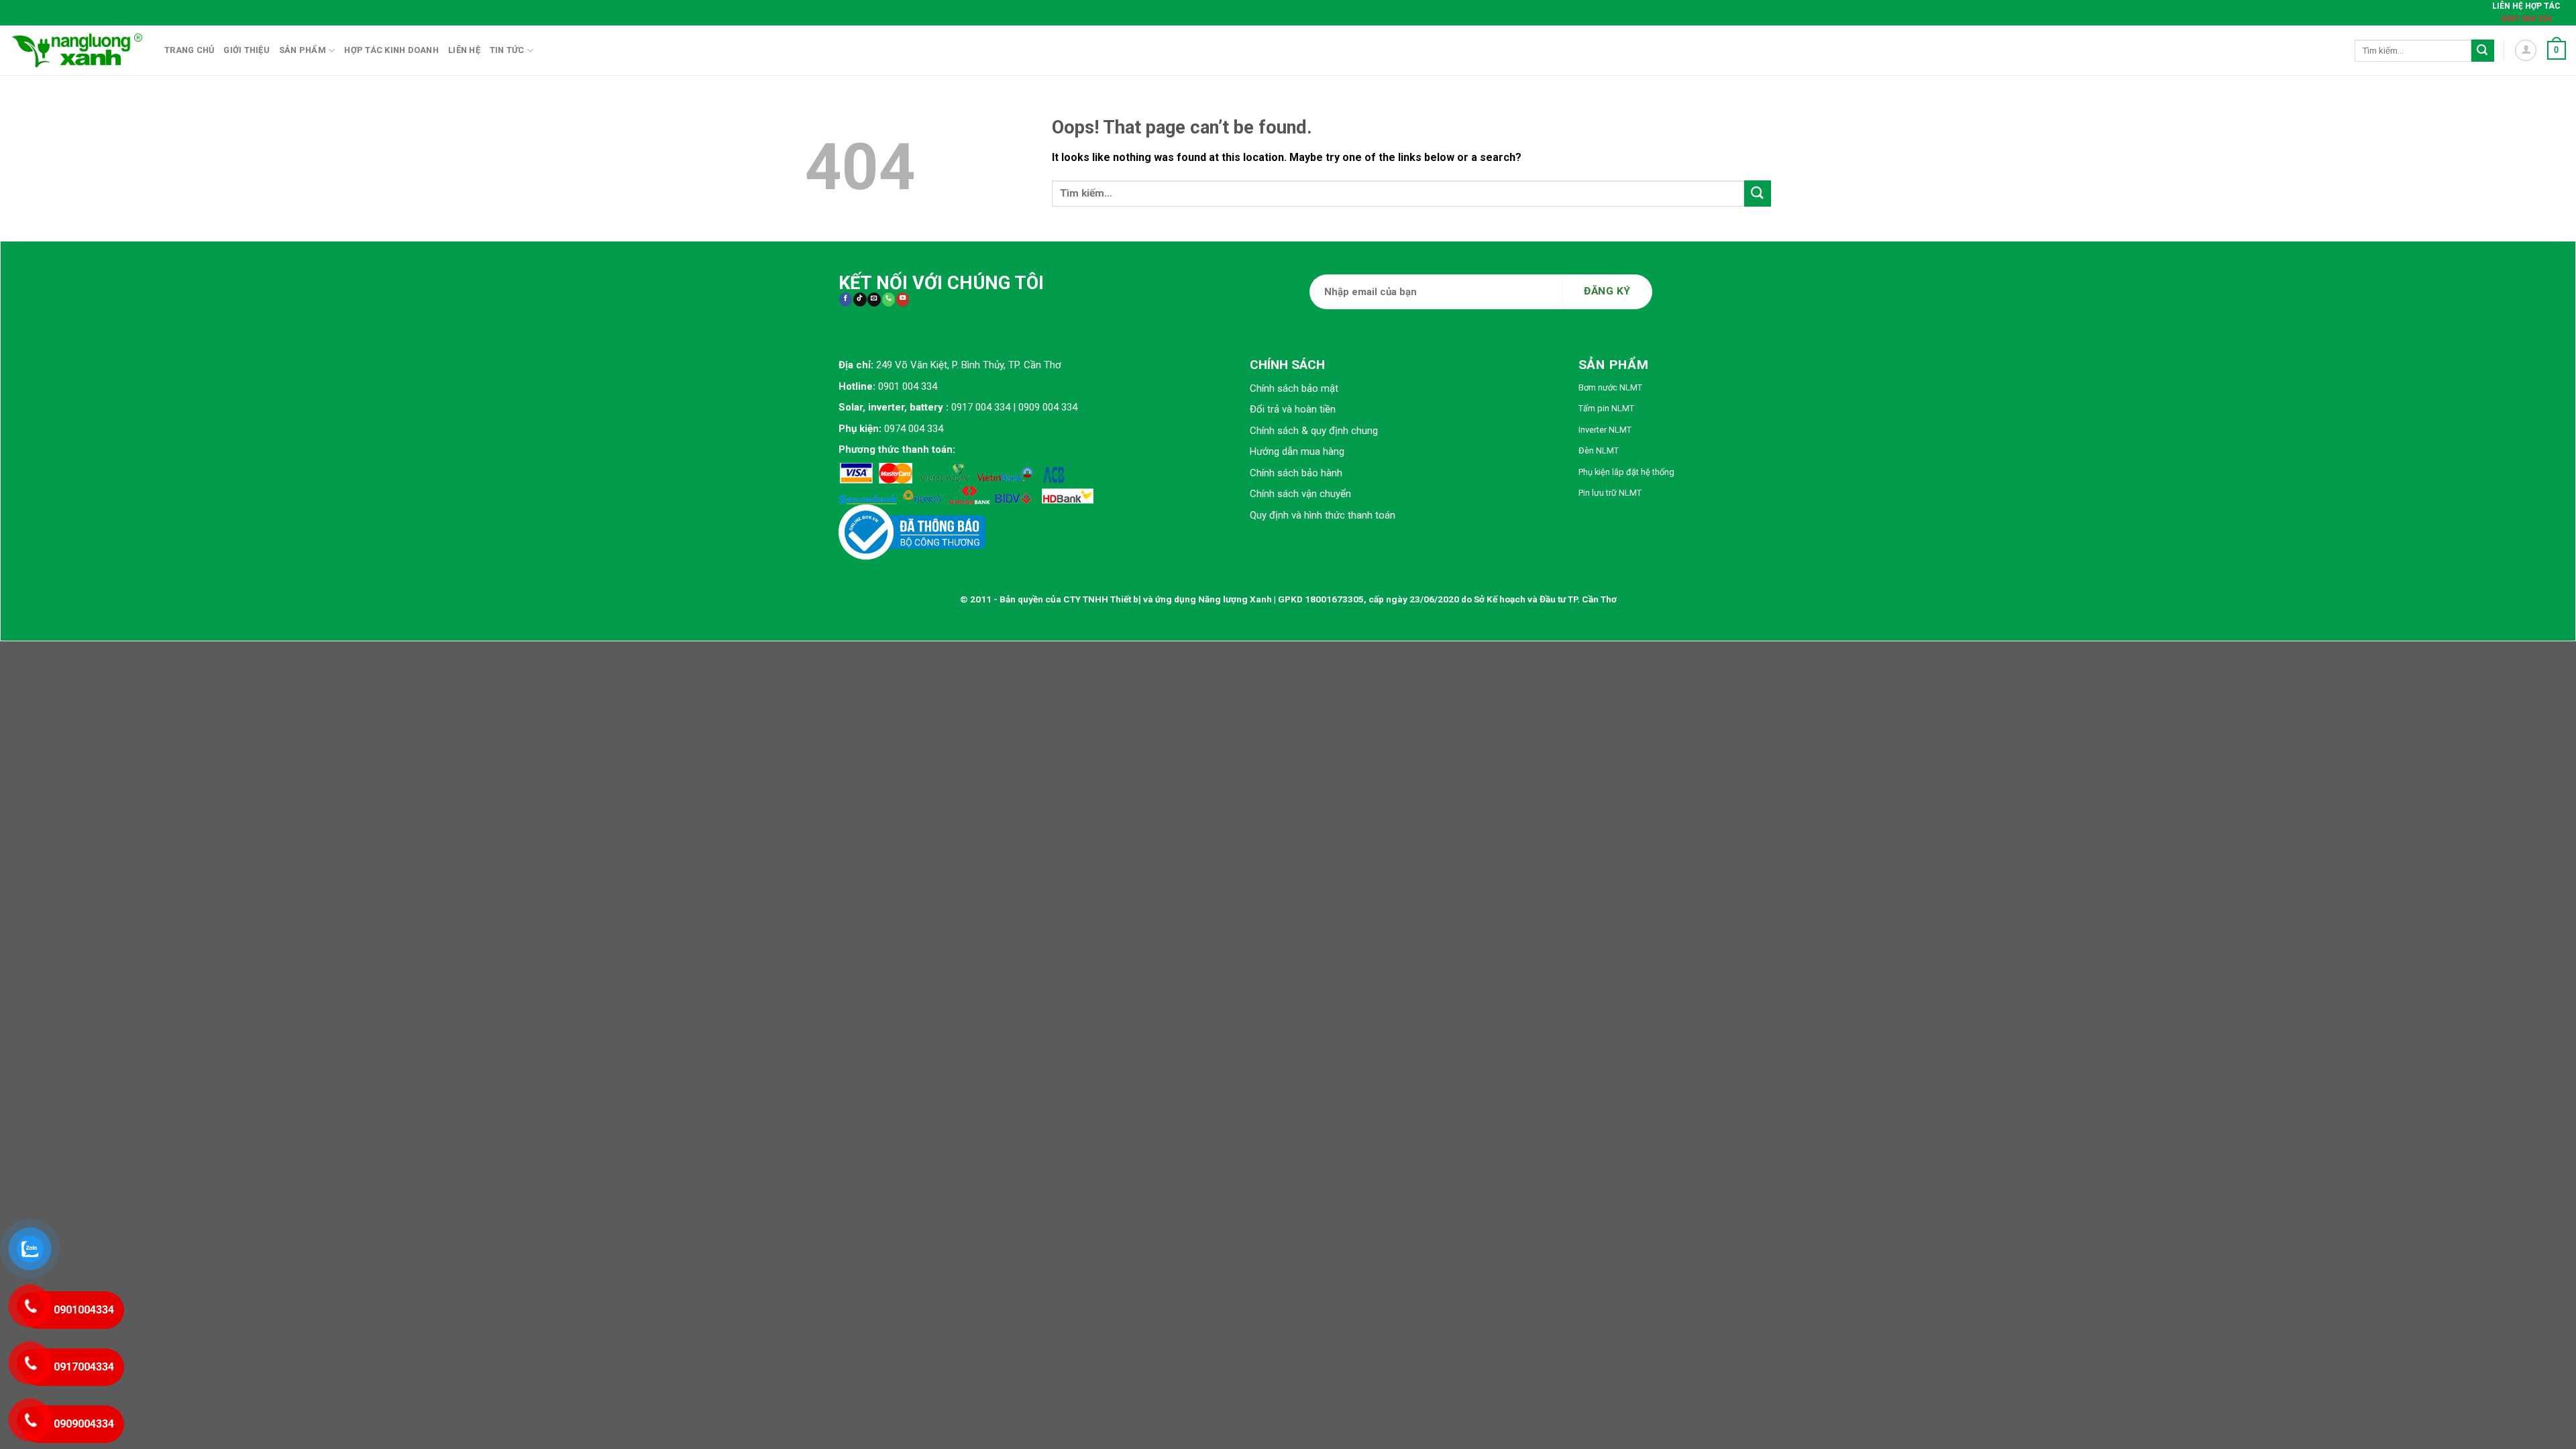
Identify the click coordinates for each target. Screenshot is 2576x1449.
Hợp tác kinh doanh (391, 50)
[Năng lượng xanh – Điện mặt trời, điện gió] (77, 50)
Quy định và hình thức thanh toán (1323, 515)
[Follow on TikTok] (860, 300)
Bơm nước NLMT (1610, 387)
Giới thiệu (247, 50)
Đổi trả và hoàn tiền (1293, 409)
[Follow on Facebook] (846, 300)
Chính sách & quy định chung (1314, 431)
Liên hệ (464, 50)
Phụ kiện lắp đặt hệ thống (1626, 472)
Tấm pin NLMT (1606, 408)
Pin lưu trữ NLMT (1610, 493)
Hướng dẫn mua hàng (1297, 451)
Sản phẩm (303, 50)
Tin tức (507, 50)
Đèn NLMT (1599, 450)
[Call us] (889, 300)
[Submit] (2483, 51)
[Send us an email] (874, 300)
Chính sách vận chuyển (1300, 494)
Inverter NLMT (1605, 430)
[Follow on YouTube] (903, 300)
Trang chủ (189, 50)
